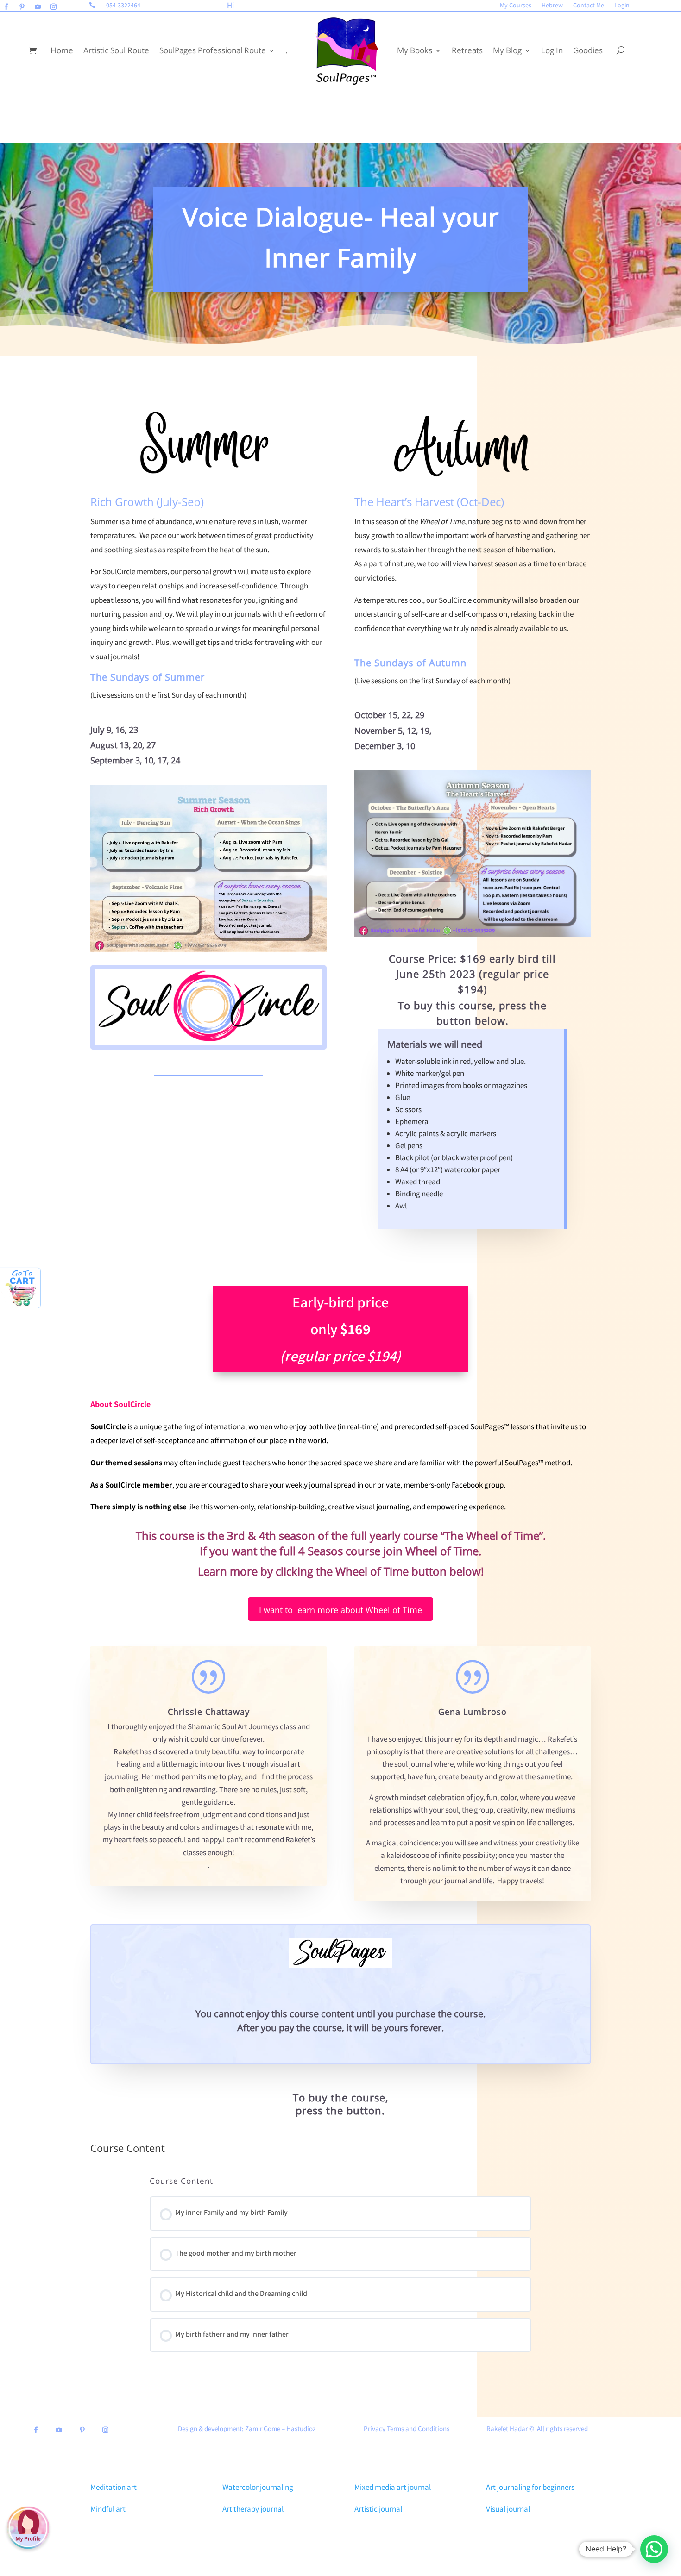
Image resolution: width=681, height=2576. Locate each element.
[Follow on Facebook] (6, 7)
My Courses (516, 6)
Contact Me (589, 6)
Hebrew (552, 6)
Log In (552, 50)
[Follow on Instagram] (53, 7)
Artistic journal (378, 2509)
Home (62, 50)
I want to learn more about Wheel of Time (340, 1610)
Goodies (588, 50)
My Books (415, 50)
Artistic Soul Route (116, 50)
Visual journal (508, 2509)
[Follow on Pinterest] (22, 7)
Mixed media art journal (393, 2487)
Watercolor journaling (258, 2487)
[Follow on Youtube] (38, 7)
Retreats (467, 50)
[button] (654, 2549)
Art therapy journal (253, 2509)
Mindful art (108, 2509)
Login (622, 6)
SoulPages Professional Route (213, 50)
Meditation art (113, 2487)
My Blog (507, 50)
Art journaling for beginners (530, 2487)
